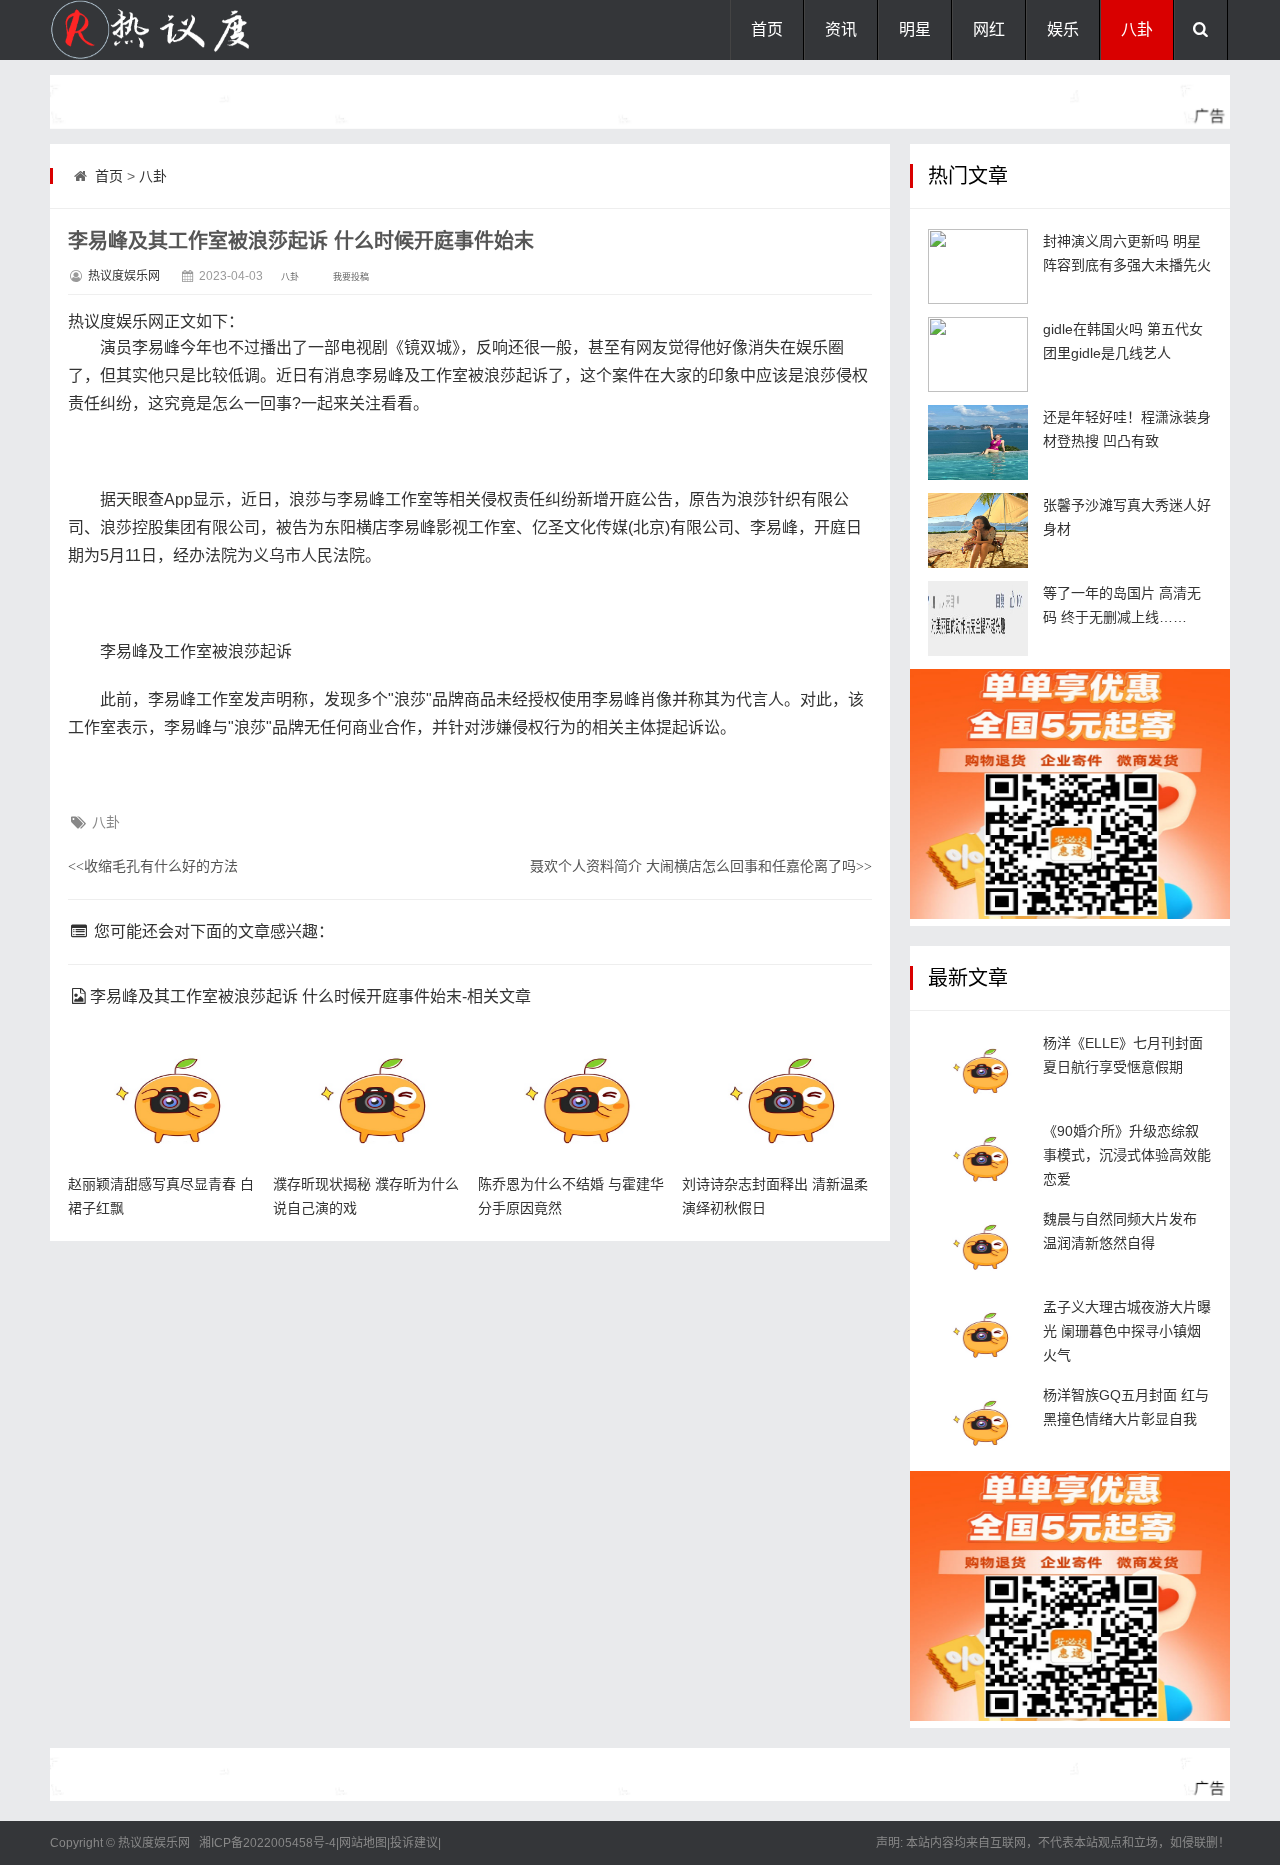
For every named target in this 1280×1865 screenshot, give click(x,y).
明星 (915, 29)
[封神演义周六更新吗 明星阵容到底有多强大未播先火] (978, 266)
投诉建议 (414, 1843)
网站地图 (363, 1843)
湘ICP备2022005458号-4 (267, 1843)
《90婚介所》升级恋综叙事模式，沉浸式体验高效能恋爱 (1127, 1155)
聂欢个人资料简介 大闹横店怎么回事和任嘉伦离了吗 (701, 866)
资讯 (841, 29)
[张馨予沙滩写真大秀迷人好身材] (978, 530)
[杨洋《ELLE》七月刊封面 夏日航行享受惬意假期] (978, 1068)
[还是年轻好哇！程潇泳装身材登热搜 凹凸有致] (978, 442)
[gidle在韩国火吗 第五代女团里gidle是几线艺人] (978, 354)
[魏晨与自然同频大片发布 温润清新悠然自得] (978, 1244)
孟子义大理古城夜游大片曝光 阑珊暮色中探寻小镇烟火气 (1127, 1331)
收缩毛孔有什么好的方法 (153, 866)
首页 (767, 29)
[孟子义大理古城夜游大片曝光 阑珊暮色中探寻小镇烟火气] (978, 1332)
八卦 (1137, 29)
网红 (989, 29)
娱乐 (1063, 29)
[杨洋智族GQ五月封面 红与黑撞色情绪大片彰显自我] (978, 1420)
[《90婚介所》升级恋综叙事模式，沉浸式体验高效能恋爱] (978, 1156)
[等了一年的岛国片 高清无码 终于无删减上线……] (978, 618)
